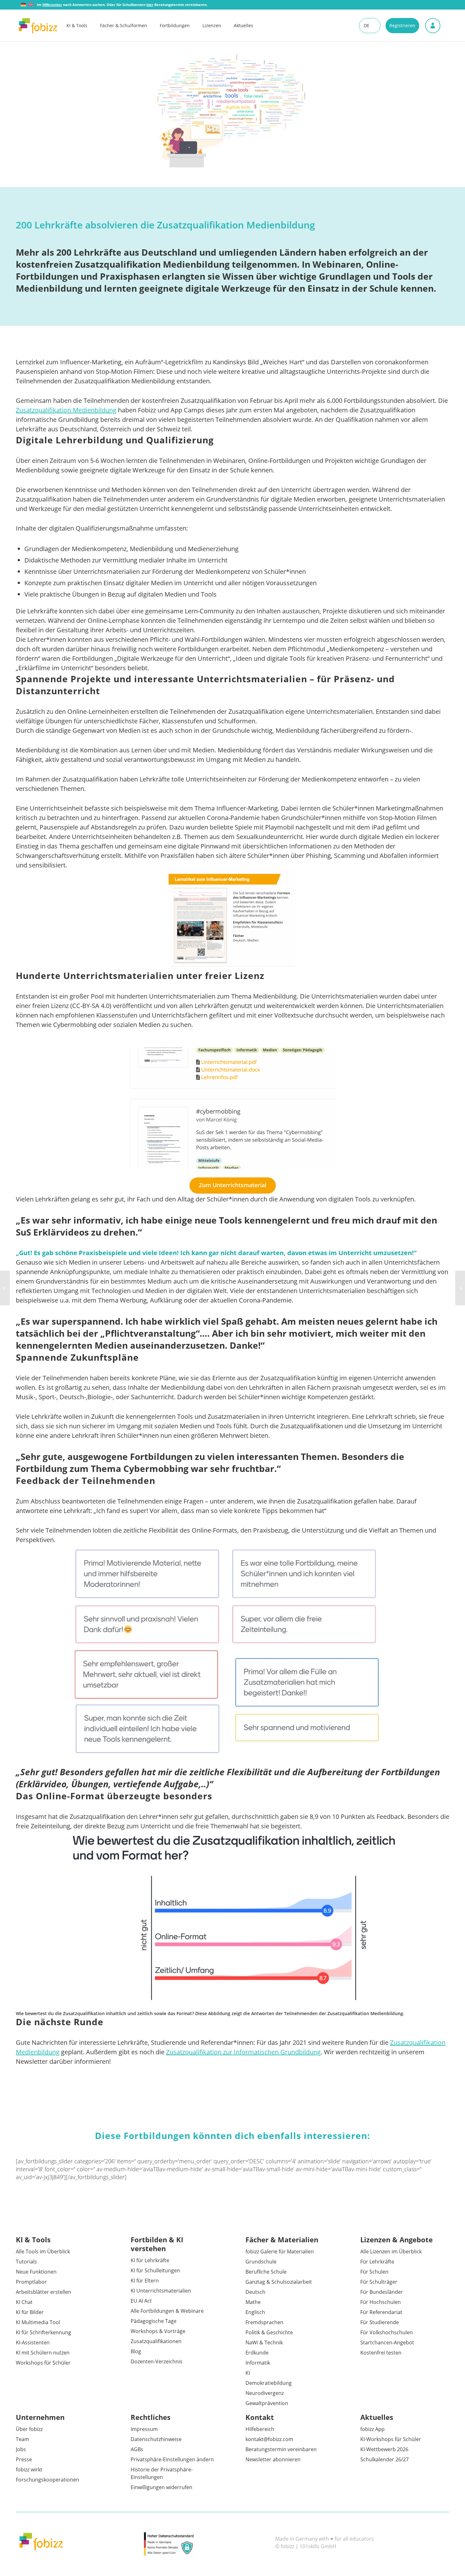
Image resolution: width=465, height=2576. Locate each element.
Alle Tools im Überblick (43, 2251)
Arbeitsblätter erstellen (43, 2292)
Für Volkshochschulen (387, 2332)
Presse (24, 2459)
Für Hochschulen (381, 2302)
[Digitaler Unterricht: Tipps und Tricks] (460, 1288)
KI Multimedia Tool (38, 2322)
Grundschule (261, 2262)
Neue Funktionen (36, 2272)
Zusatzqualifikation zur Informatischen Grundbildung (243, 2052)
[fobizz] (38, 26)
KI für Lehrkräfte (150, 2260)
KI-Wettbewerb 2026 (384, 2449)
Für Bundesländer (382, 2292)
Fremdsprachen (264, 2322)
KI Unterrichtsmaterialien (161, 2291)
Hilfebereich (260, 2429)
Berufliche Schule (266, 2272)
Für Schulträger (379, 2282)
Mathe (253, 2302)
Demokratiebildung (269, 2383)
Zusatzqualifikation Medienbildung (66, 410)
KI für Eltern (145, 2281)
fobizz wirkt (29, 2470)
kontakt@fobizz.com (269, 2439)
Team (22, 2439)
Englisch (255, 2312)
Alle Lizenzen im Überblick (391, 2251)
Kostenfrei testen (381, 2353)
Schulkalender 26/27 (384, 2459)
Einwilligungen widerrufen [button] (161, 2487)
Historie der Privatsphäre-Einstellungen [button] (162, 2473)
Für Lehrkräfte (377, 2262)
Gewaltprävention (267, 2403)
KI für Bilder (30, 2312)
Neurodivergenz (265, 2393)
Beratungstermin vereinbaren (281, 2449)
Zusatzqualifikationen (156, 2341)
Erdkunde (257, 2353)
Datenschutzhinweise (156, 2439)
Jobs (21, 2449)
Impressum (144, 2429)
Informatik (258, 2363)
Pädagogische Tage (154, 2321)
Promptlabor (31, 2282)
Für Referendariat (381, 2312)
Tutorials (26, 2262)
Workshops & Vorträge (158, 2331)
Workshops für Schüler (43, 2363)
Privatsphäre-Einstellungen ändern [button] (172, 2459)
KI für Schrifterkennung (43, 2332)
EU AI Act (141, 2301)
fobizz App (372, 2429)
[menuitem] (83, 26)
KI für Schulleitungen (155, 2270)
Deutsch (255, 2292)
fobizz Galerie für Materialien (280, 2251)
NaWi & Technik (264, 2342)
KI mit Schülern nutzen (43, 2353)
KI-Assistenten (33, 2342)
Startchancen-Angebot (387, 2342)
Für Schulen (374, 2272)
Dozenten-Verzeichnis (157, 2361)
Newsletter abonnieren (273, 2459)
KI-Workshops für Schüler (391, 2439)
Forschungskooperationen (47, 2480)
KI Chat (24, 2302)
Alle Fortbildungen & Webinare (167, 2311)
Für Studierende (380, 2322)
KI (248, 2373)
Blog (136, 2351)
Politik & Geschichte (269, 2332)
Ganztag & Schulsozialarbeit (279, 2282)
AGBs (137, 2449)
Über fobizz (29, 2429)
